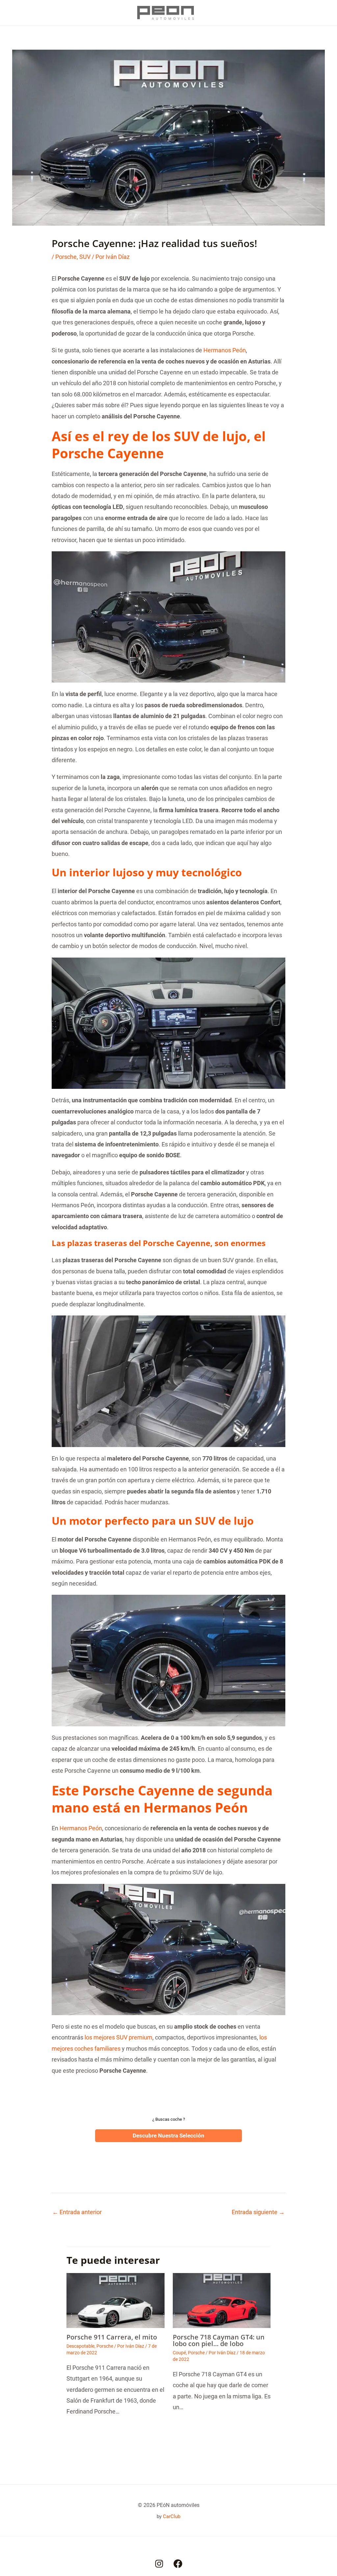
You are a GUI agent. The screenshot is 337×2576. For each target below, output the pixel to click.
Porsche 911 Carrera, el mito (112, 2337)
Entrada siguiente (258, 2212)
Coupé (179, 2353)
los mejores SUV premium (118, 2037)
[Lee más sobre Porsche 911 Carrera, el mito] (116, 2300)
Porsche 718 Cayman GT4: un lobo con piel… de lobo (219, 2340)
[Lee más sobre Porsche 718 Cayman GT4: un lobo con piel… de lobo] (222, 2300)
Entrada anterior (77, 2212)
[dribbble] (178, 2564)
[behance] (159, 2564)
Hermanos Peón (225, 350)
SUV (85, 257)
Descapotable (80, 2346)
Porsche (66, 257)
